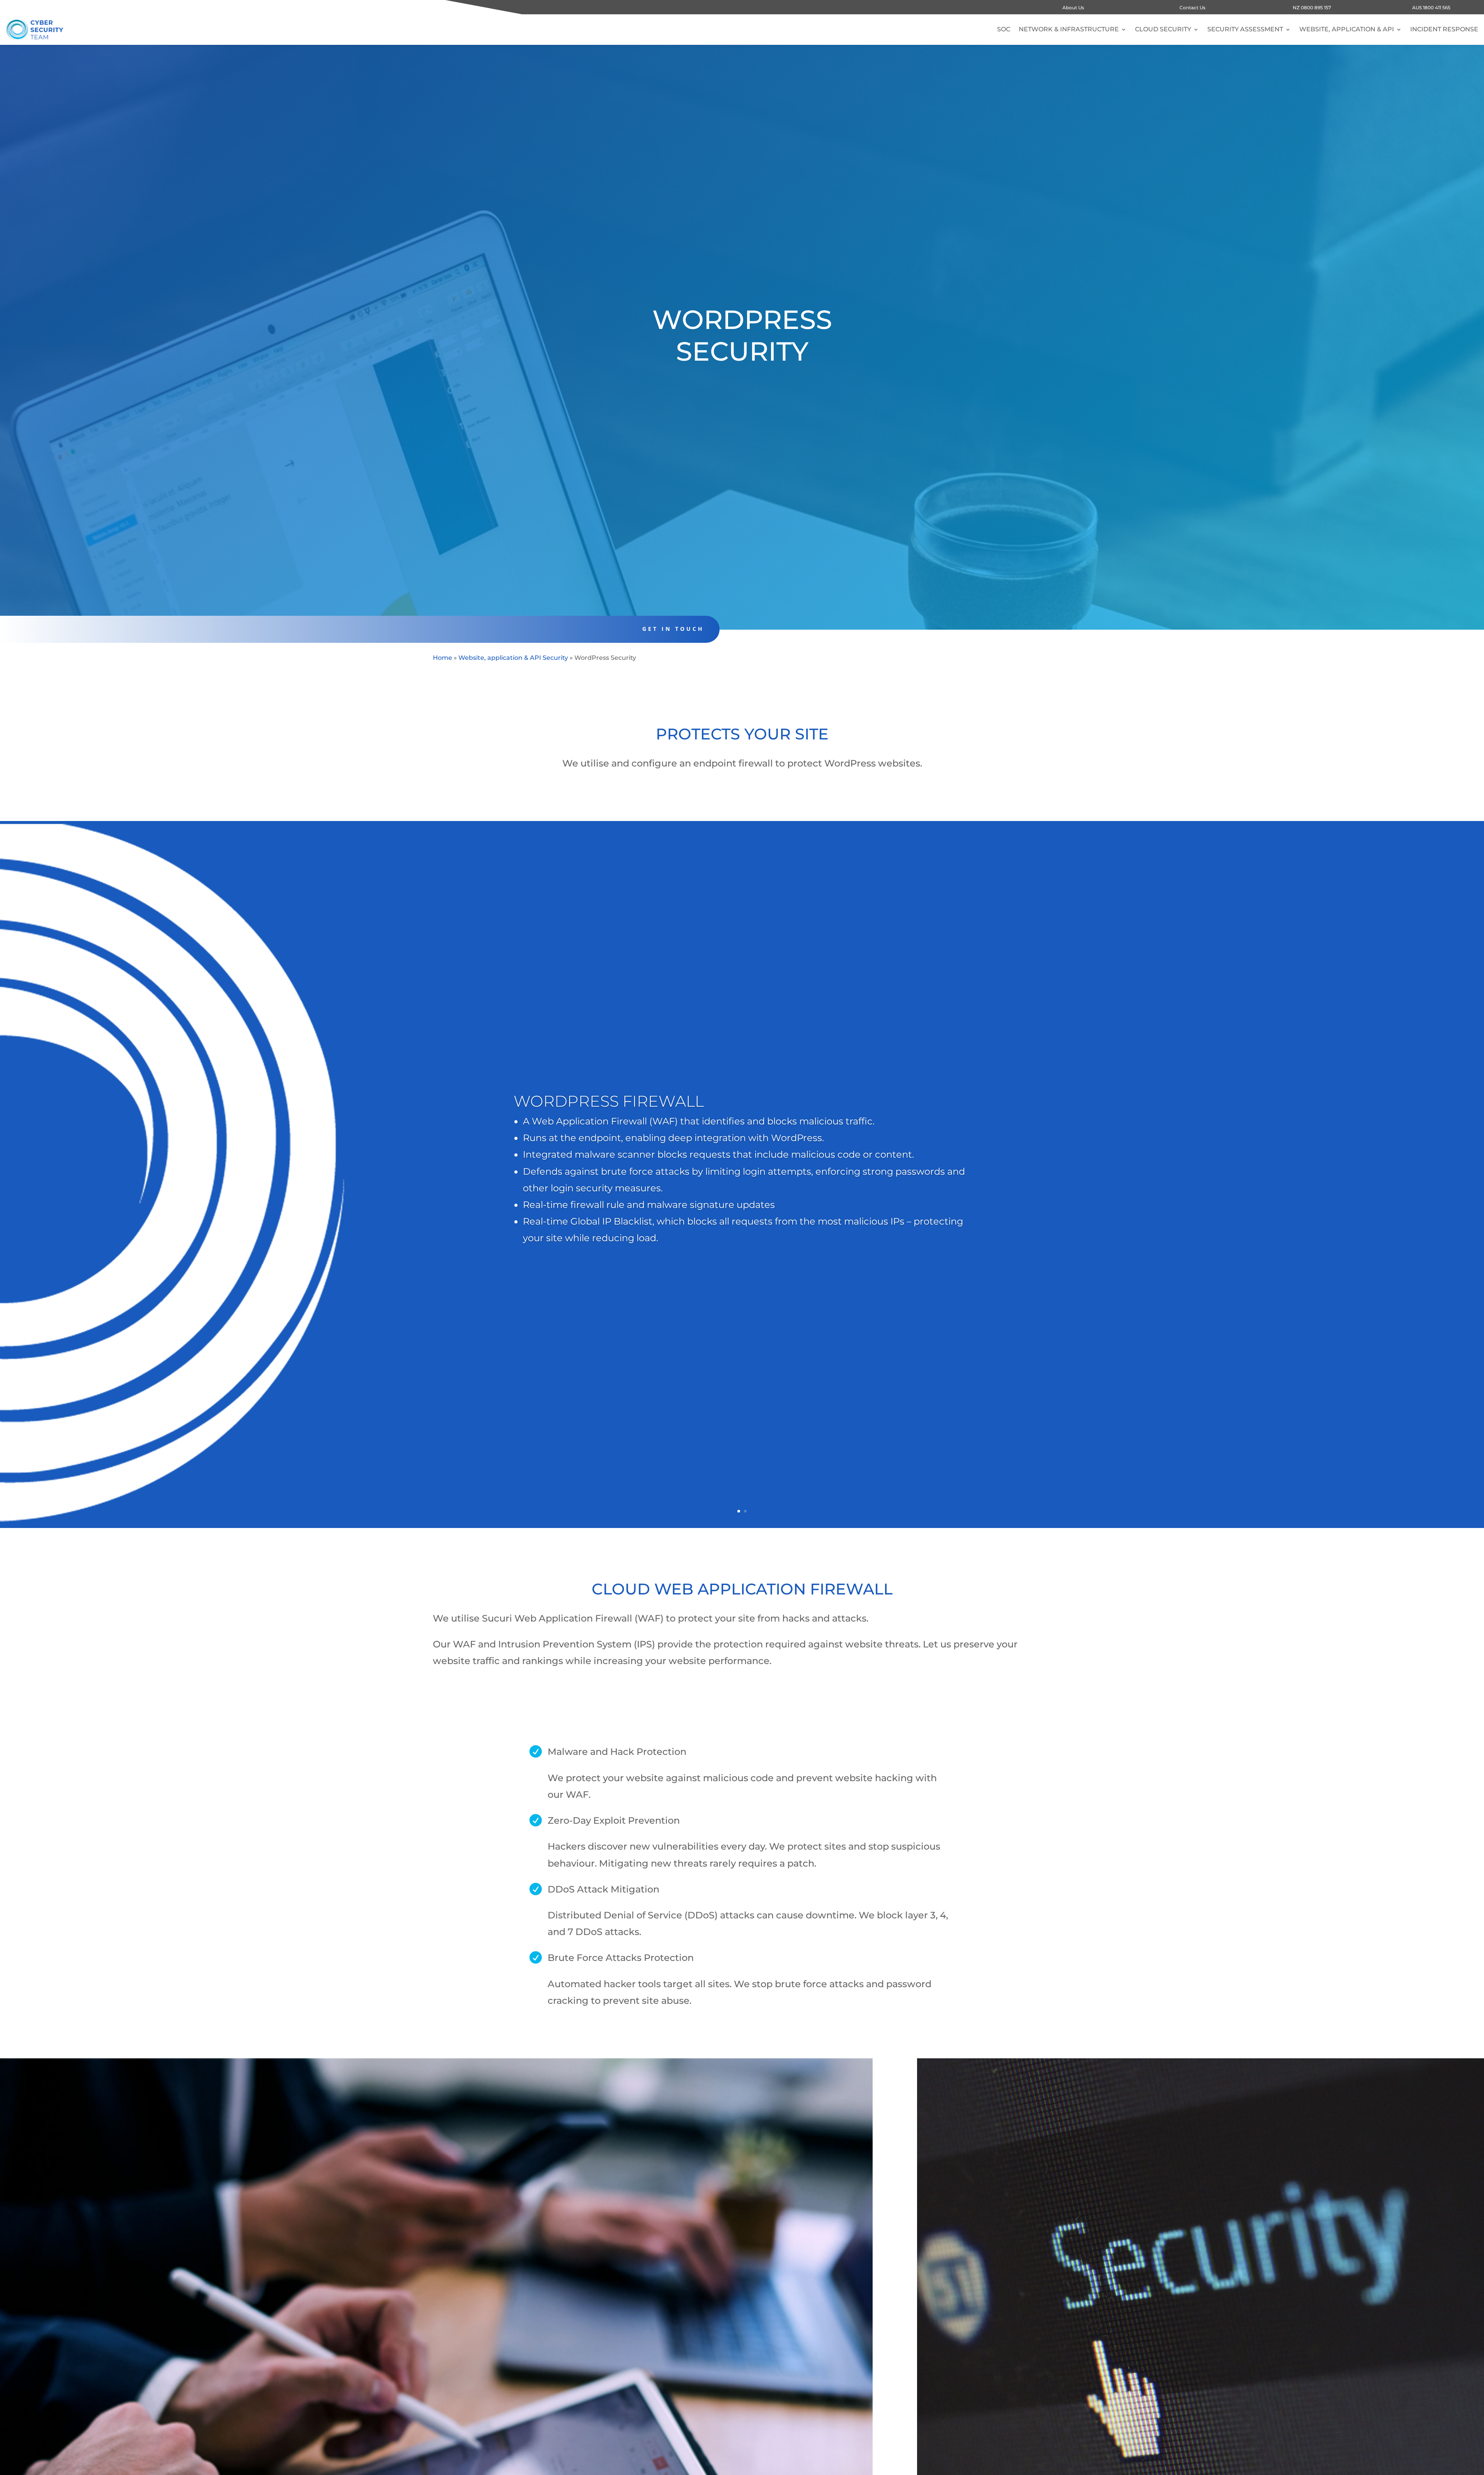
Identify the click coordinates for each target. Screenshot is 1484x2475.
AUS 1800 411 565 (1431, 8)
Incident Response (1444, 29)
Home (442, 658)
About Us (1073, 8)
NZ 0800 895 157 (1312, 8)
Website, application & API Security (513, 658)
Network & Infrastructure (1069, 29)
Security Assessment (1245, 29)
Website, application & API (1347, 29)
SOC (1004, 29)
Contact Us (1192, 8)
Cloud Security (1163, 29)
